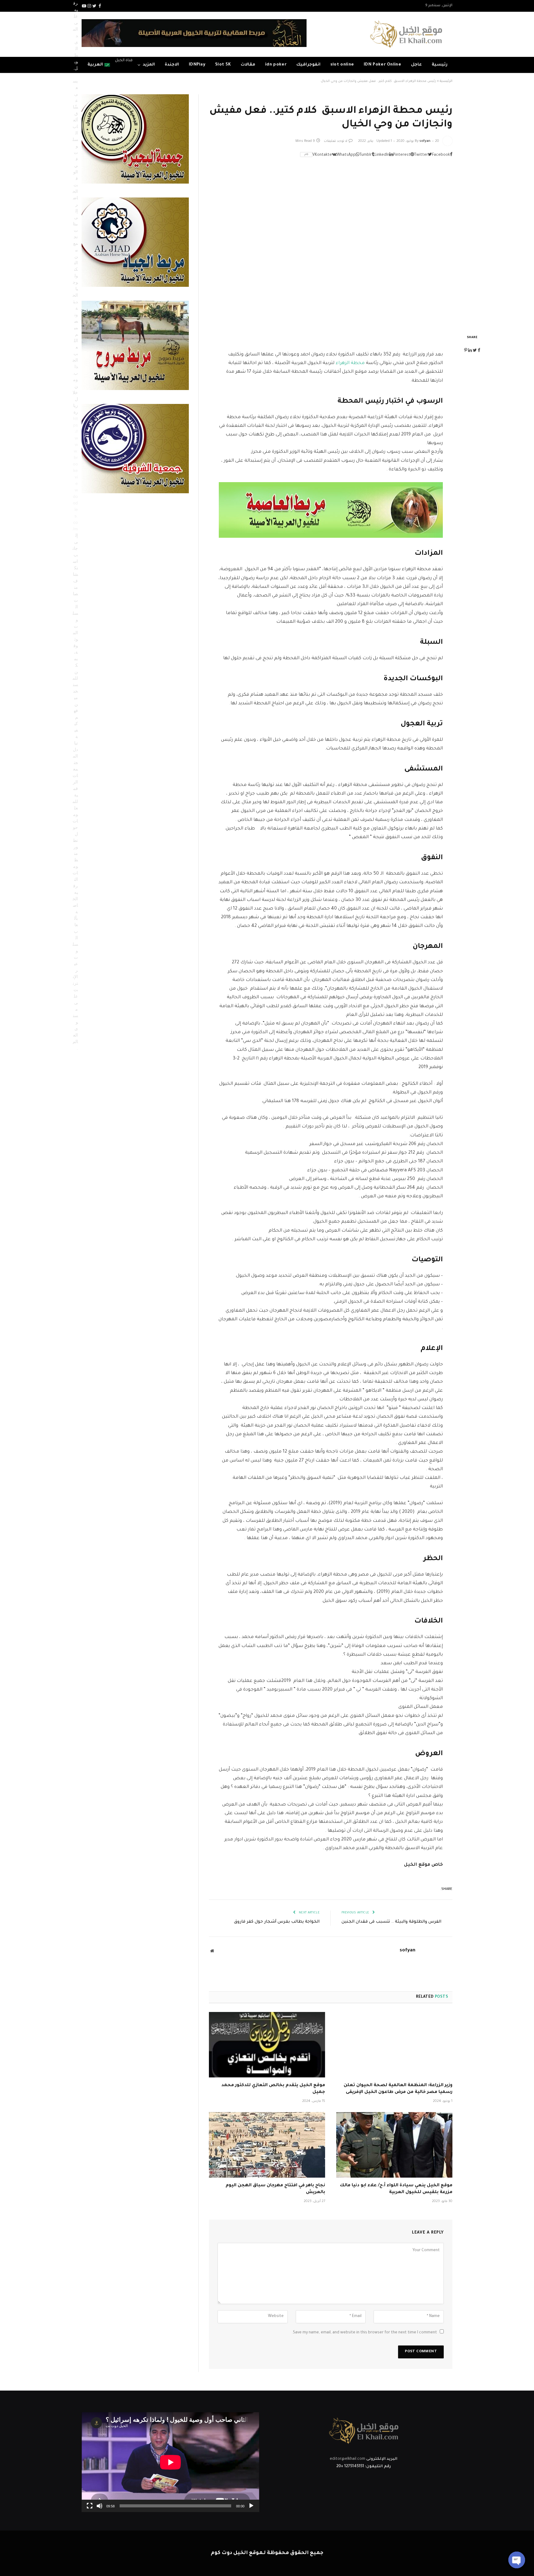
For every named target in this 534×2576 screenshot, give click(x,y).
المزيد (149, 65)
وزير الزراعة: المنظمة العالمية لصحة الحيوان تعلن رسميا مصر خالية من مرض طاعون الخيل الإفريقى (398, 2089)
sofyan (425, 141)
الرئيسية (446, 81)
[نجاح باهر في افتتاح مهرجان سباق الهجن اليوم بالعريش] (267, 2145)
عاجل (416, 65)
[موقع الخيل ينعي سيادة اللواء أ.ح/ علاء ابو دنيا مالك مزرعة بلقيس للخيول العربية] (394, 2145)
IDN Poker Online (382, 65)
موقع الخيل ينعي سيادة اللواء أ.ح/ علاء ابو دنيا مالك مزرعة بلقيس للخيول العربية (396, 2189)
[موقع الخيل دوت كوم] (406, 34)
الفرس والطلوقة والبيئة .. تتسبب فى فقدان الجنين (391, 1922)
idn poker (276, 65)
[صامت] (100, 2506)
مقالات (248, 65)
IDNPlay (197, 65)
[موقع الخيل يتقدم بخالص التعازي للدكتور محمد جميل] (267, 2045)
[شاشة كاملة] (90, 2506)
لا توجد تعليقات (336, 141)
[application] (170, 2462)
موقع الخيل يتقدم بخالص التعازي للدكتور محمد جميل (273, 2089)
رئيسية (440, 65)
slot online (342, 65)
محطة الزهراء (350, 363)
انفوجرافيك (308, 65)
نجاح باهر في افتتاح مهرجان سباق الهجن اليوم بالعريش (275, 2189)
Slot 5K (223, 65)
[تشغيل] (251, 2506)
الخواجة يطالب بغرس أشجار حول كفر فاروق (277, 1922)
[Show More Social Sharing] (306, 155)
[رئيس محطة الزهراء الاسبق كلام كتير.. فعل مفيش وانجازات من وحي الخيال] (331, 244)
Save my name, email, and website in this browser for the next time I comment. (364, 2333)
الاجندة (172, 65)
